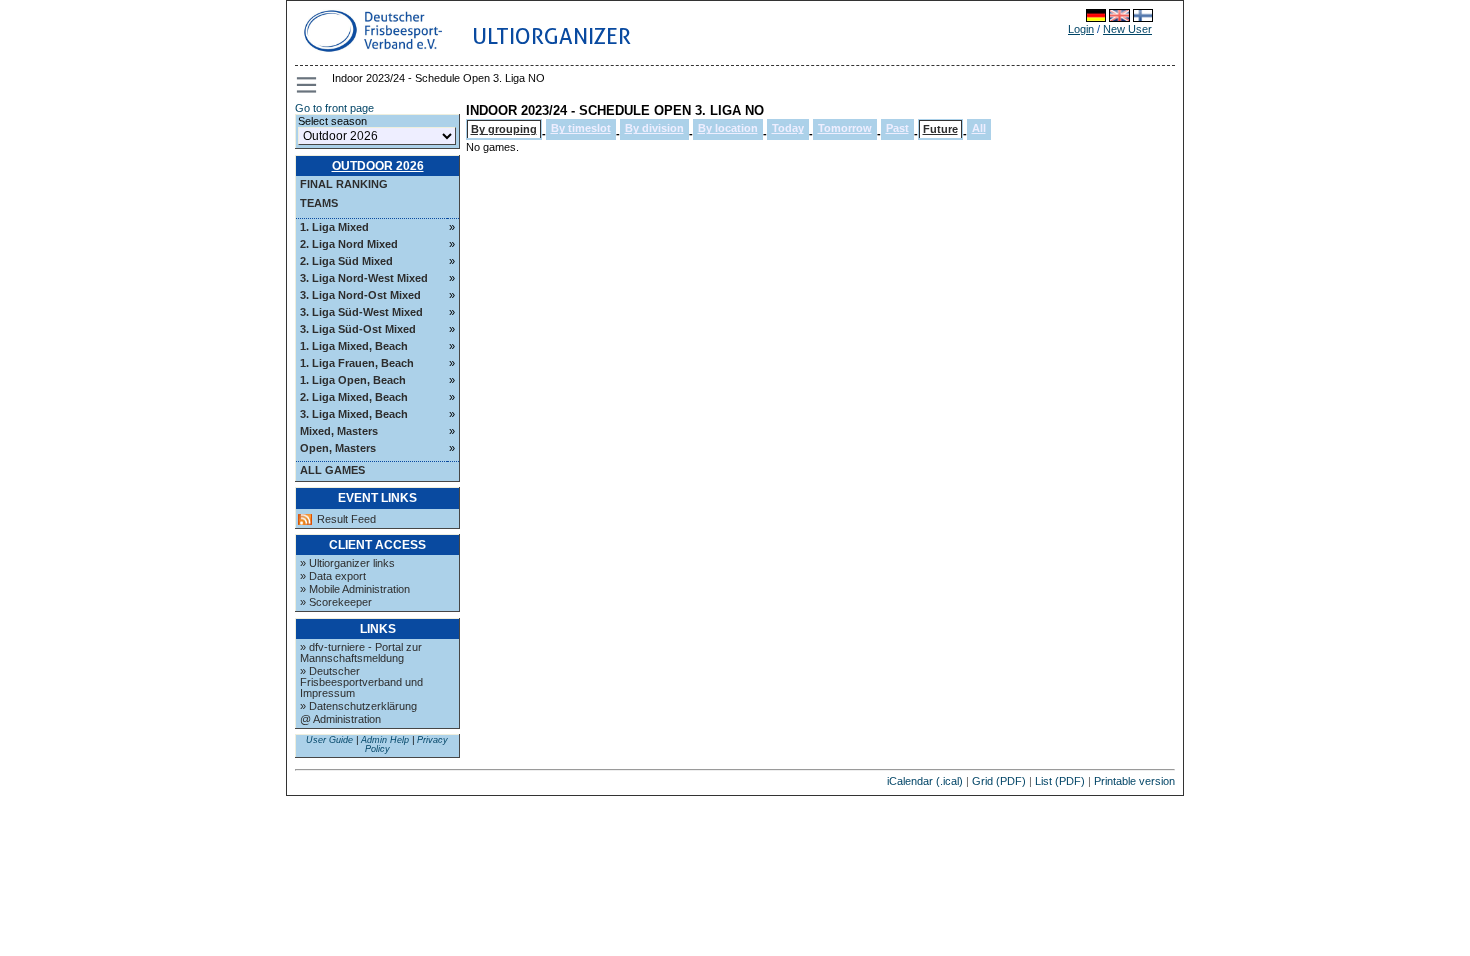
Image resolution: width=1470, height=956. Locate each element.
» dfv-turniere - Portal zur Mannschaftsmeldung (361, 652)
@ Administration (340, 719)
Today (788, 128)
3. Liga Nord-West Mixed (364, 278)
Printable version (1134, 781)
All (979, 128)
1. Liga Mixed (334, 227)
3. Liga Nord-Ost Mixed (360, 295)
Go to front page (334, 108)
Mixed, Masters (339, 431)
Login (1081, 29)
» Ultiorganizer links (347, 563)
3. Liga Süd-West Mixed (361, 312)
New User (1127, 29)
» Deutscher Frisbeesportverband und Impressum (361, 682)
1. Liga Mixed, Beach (354, 346)
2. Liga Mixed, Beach (354, 397)
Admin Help (385, 740)
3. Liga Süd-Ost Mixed (358, 329)
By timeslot (581, 128)
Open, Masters (338, 448)
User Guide (329, 740)
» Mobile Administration (355, 589)
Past (897, 128)
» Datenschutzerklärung (358, 706)
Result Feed (346, 519)
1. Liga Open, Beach (353, 380)
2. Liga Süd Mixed (346, 261)
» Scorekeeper (336, 602)
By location (728, 128)
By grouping (504, 129)
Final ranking (344, 184)
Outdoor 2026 (378, 166)
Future (940, 129)
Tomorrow (845, 128)
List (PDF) (1060, 781)
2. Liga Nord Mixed (349, 244)
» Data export (333, 576)
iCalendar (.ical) (925, 781)
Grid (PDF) (999, 781)
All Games (332, 470)
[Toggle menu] (308, 85)
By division (654, 128)
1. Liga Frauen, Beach (357, 363)
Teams (319, 203)
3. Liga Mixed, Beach (354, 414)
